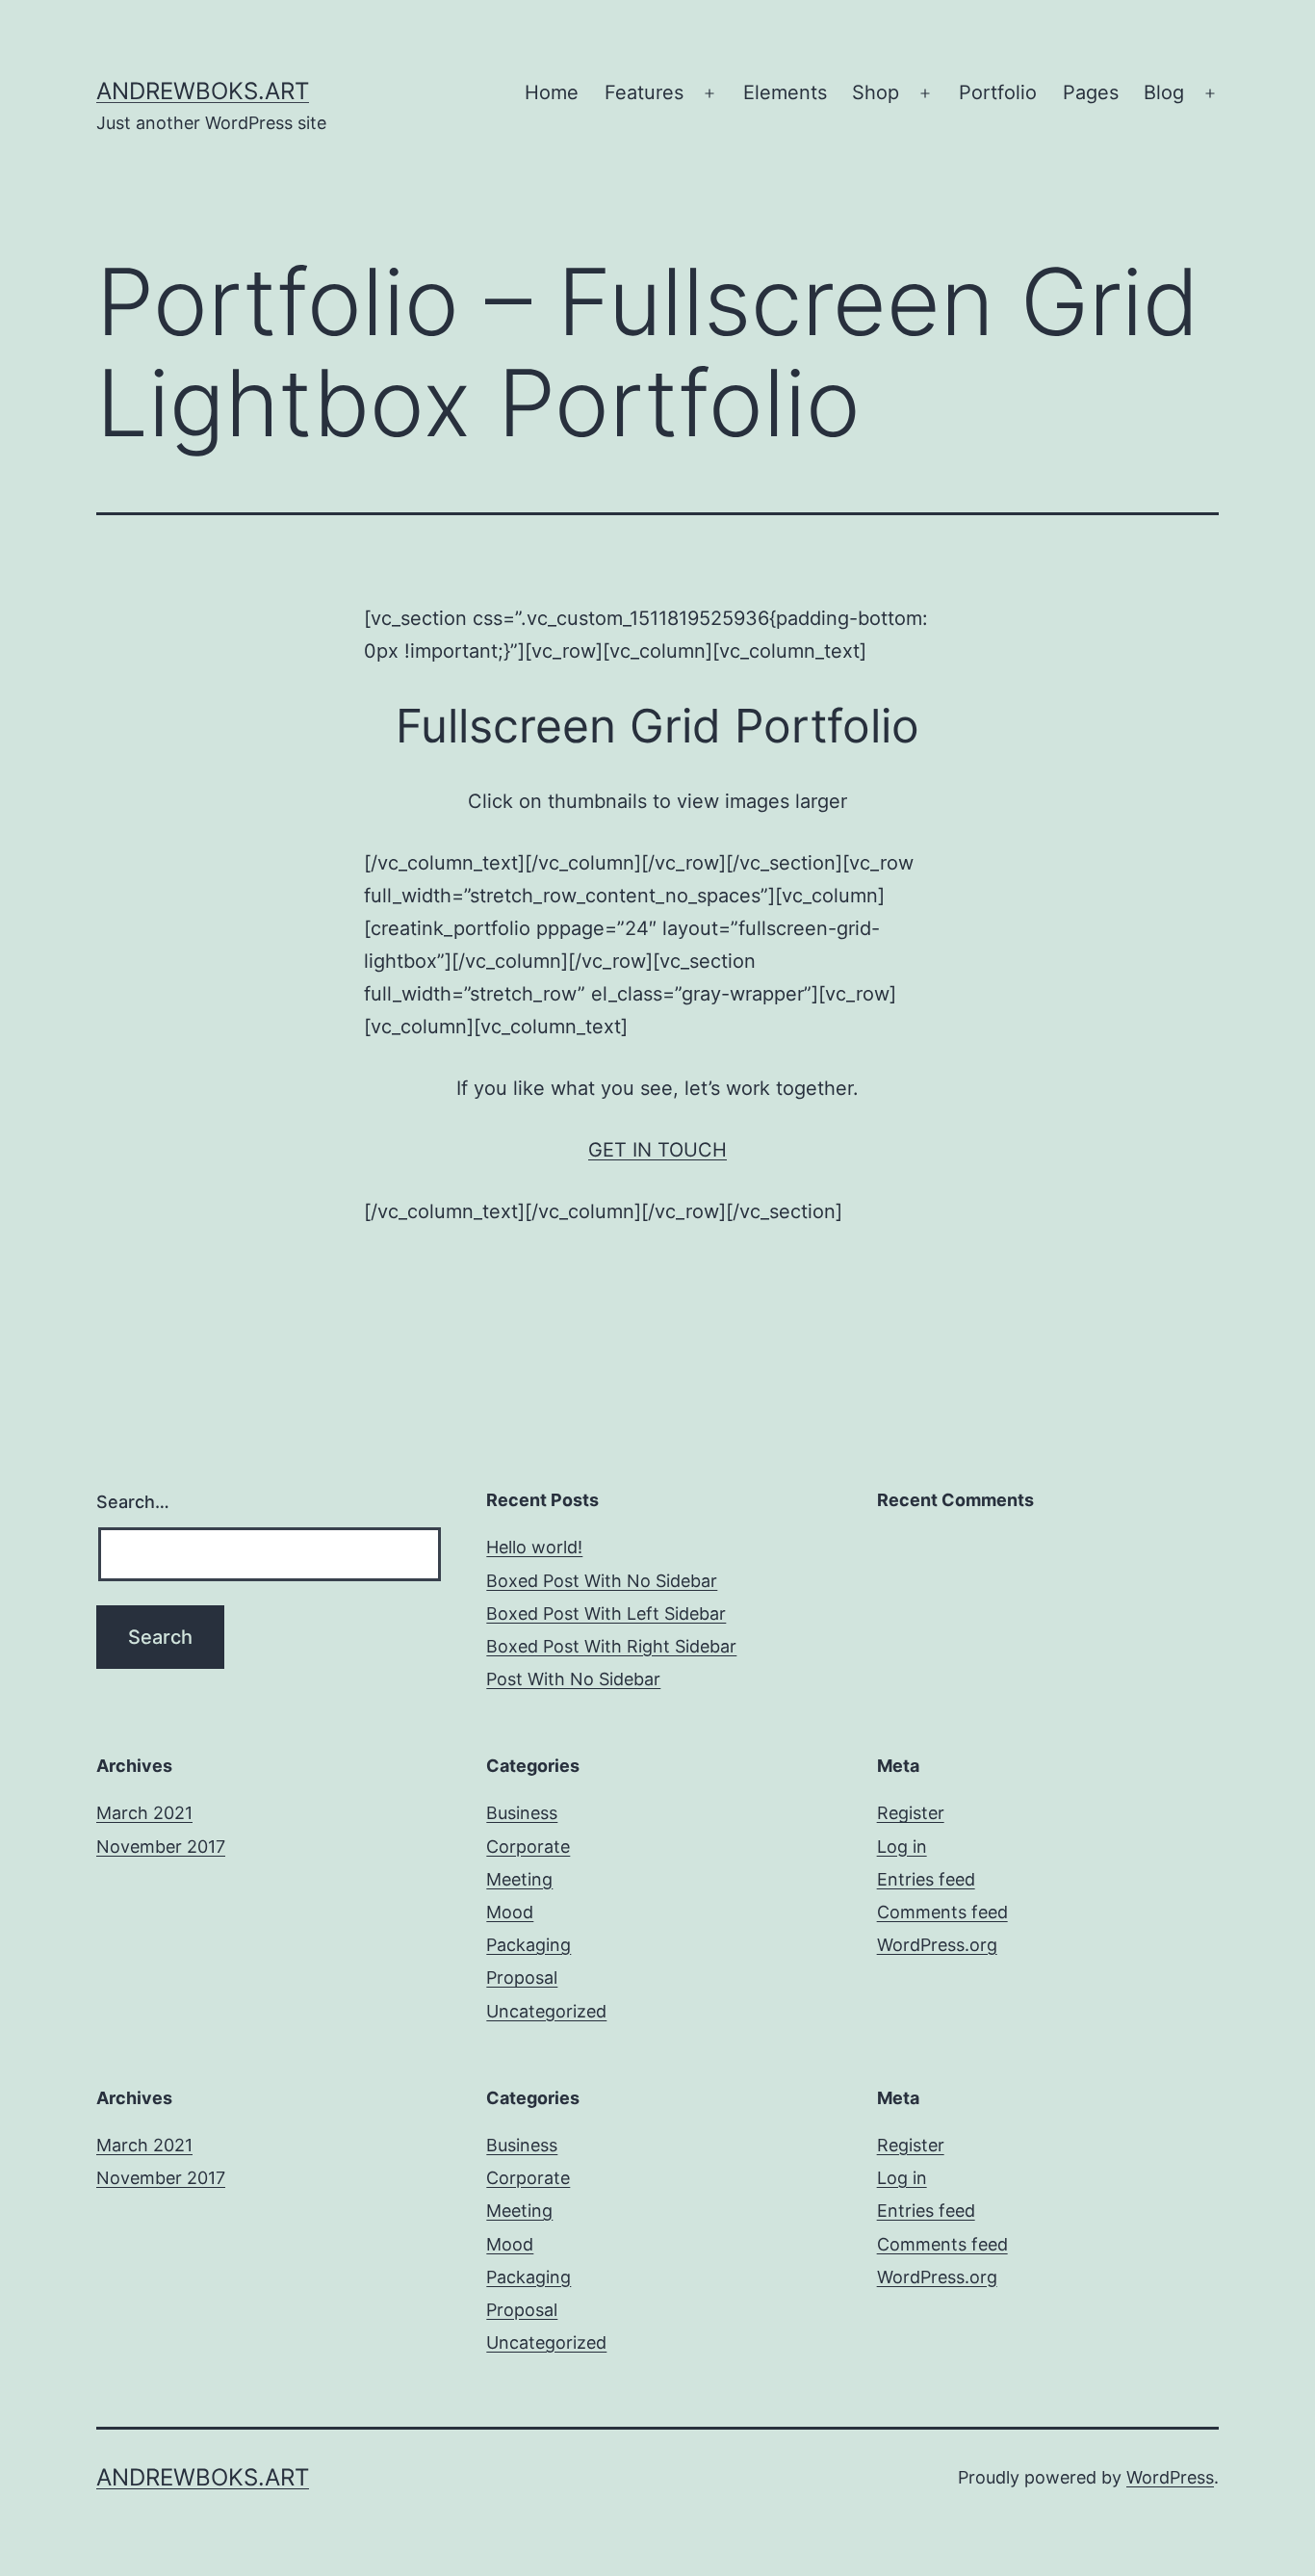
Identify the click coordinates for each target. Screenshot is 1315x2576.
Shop (876, 92)
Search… (133, 1502)
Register (911, 1813)
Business (522, 1813)
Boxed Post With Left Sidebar (606, 1613)
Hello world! (534, 1547)
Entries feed (926, 1879)
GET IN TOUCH (657, 1150)
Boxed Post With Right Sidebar (611, 1646)
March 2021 (144, 1813)
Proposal (522, 1978)
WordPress (1170, 2477)
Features (644, 92)
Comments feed (942, 1912)
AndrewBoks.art (203, 91)
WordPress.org (937, 1945)
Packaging (529, 1945)
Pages (1091, 92)
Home (552, 92)
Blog (1164, 92)
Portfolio (998, 92)
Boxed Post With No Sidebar (602, 1581)
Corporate (528, 1847)
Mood (510, 1912)
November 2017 (161, 1847)
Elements (785, 92)
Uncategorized (546, 2011)
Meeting (519, 1879)
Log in (902, 1847)
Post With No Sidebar (573, 1679)
